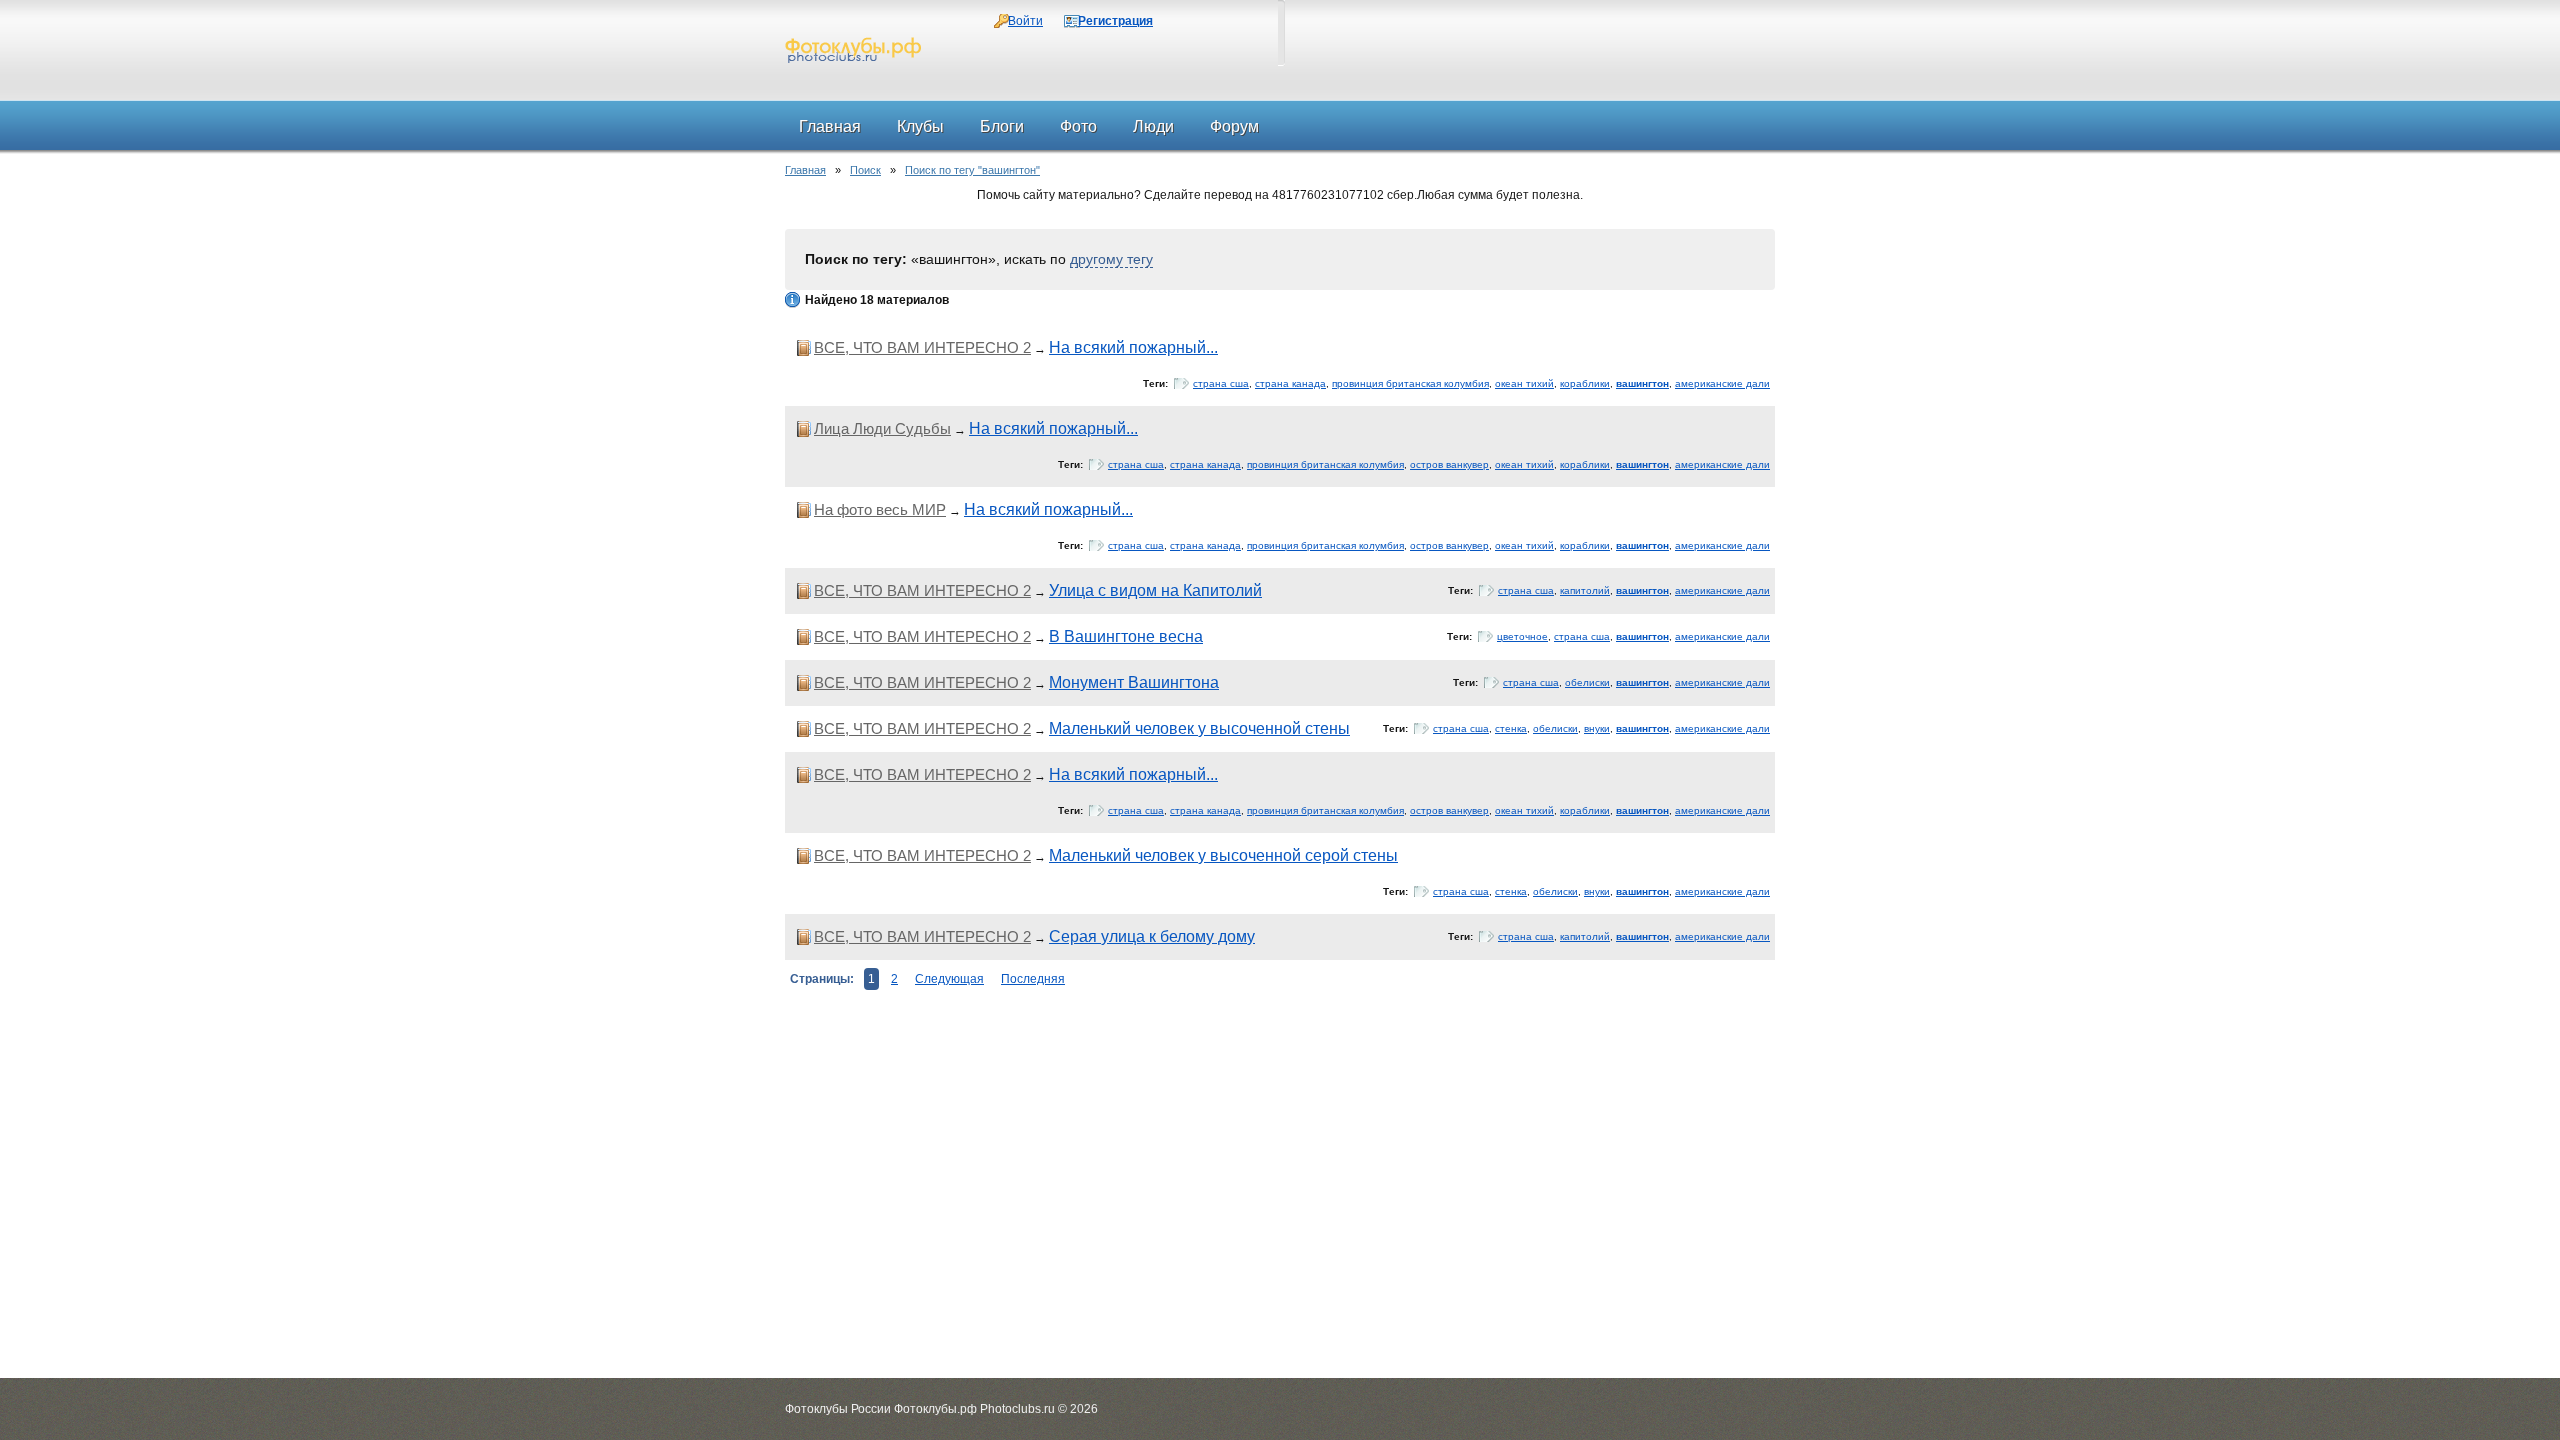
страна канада (1290, 383)
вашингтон (1642, 383)
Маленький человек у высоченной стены (1199, 728)
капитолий (1585, 590)
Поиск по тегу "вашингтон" (972, 170)
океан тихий (1524, 383)
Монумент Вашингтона (1134, 682)
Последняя (1033, 979)
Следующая (949, 979)
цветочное (1522, 636)
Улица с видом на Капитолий (1155, 590)
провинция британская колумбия (1410, 383)
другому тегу (1111, 259)
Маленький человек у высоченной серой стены (1223, 855)
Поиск (865, 170)
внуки (1597, 728)
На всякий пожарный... (1133, 347)
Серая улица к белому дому (1152, 936)
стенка (1511, 728)
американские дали (1722, 383)
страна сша (1221, 383)
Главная (805, 170)
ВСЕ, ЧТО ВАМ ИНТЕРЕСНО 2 (922, 347)
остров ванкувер (1449, 464)
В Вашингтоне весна (1126, 636)
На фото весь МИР (880, 509)
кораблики (1585, 383)
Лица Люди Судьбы (882, 428)
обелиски (1587, 682)
